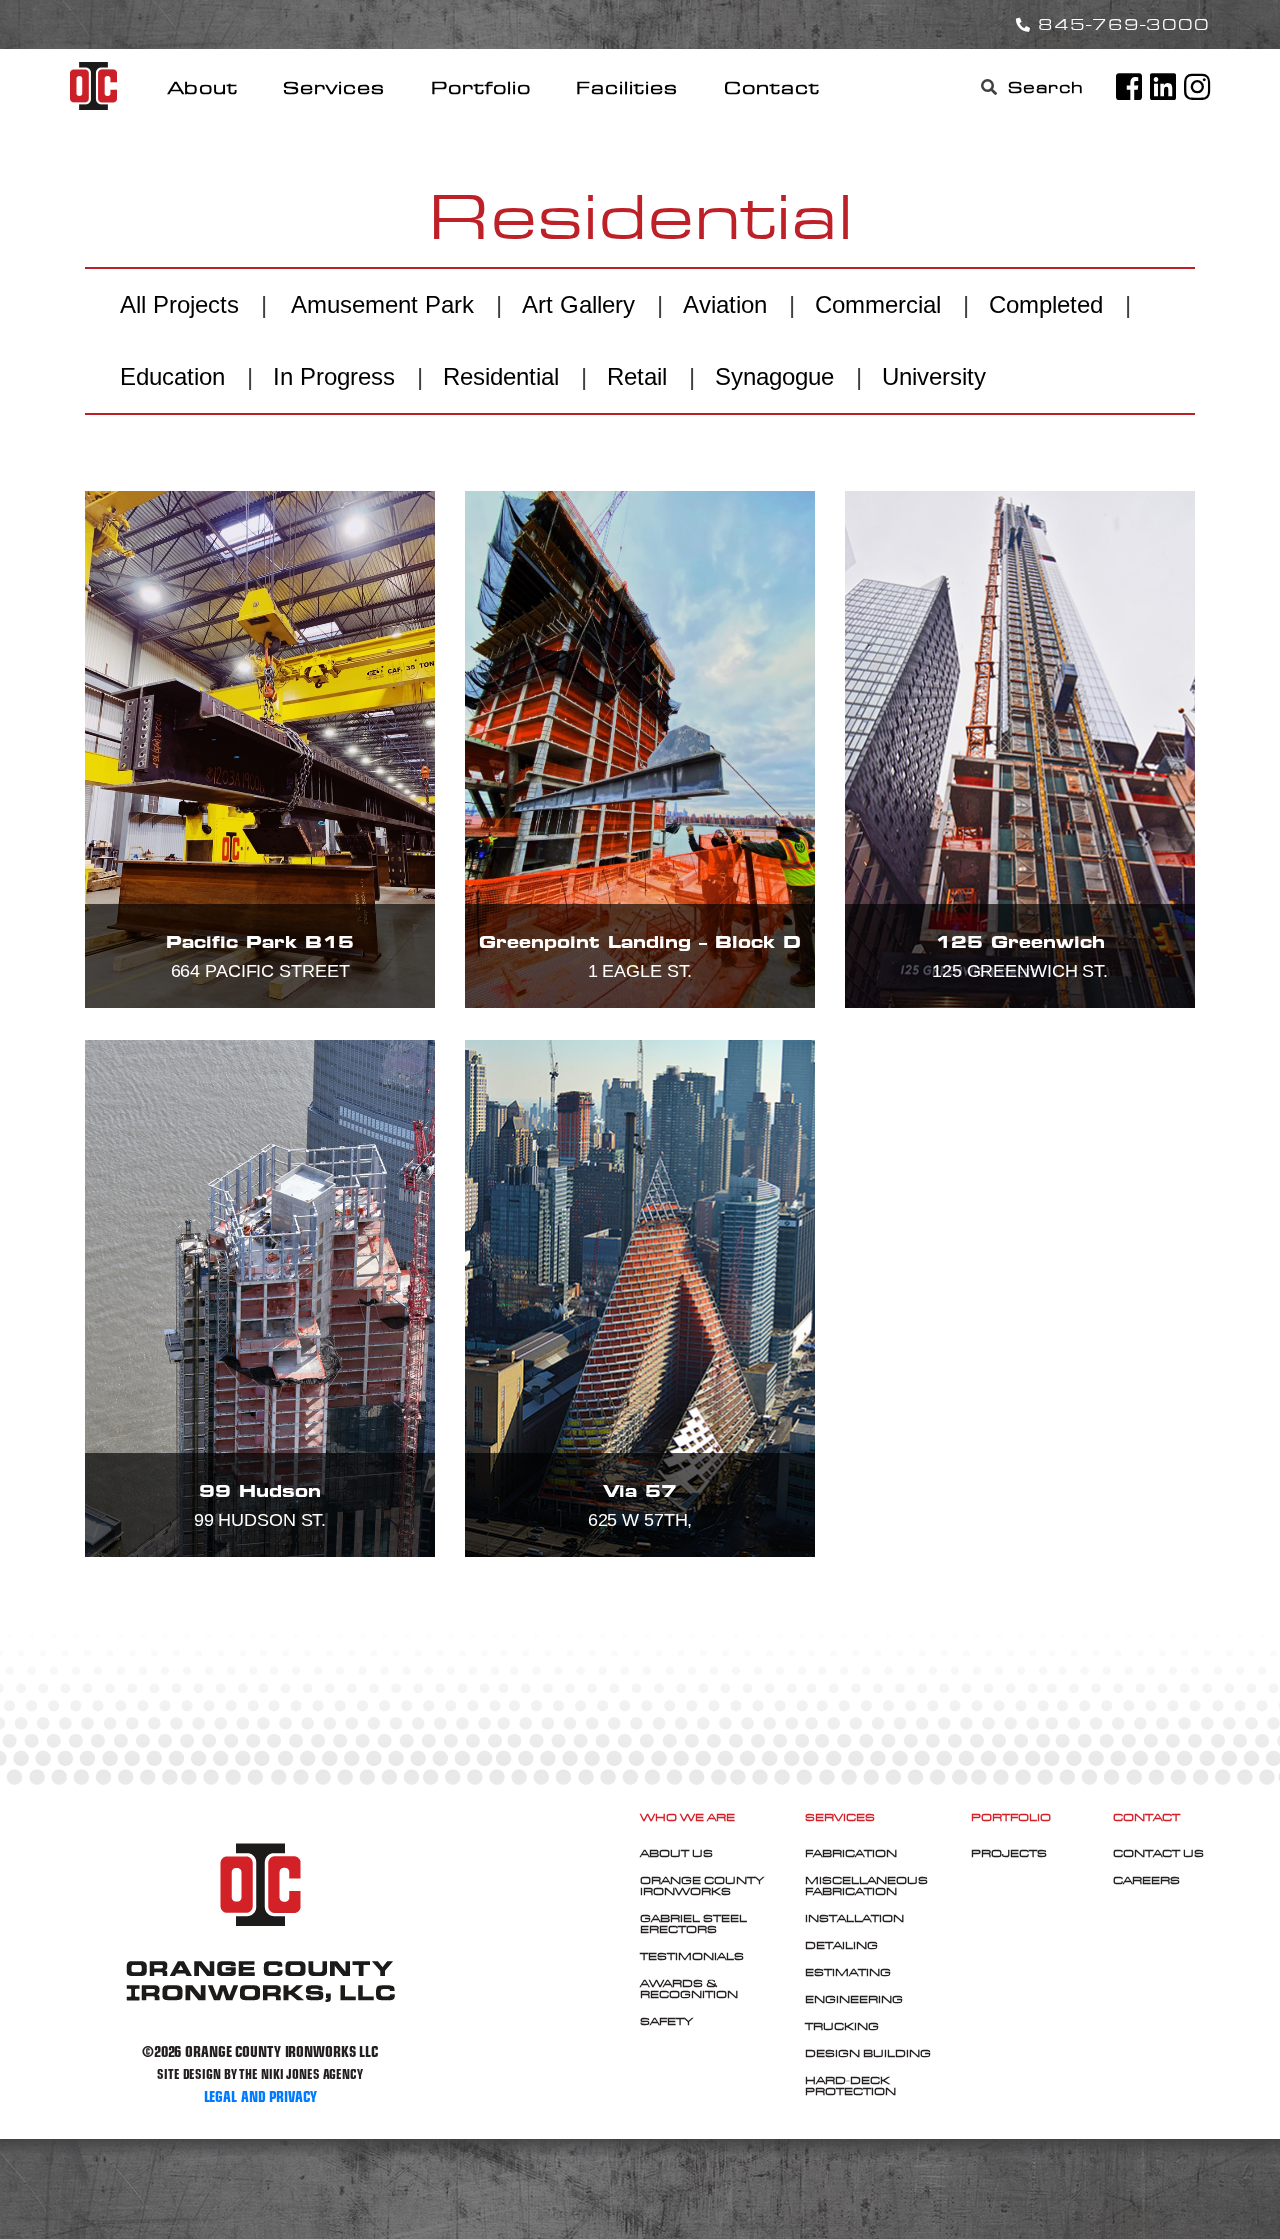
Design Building (868, 2053)
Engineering (854, 1999)
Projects (1009, 1853)
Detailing (841, 1945)
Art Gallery (578, 304)
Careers (1146, 1880)
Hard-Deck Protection (850, 2085)
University (934, 376)
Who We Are (687, 1817)
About (203, 87)
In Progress (334, 376)
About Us (676, 1853)
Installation (854, 1918)
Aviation (725, 304)
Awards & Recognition (689, 1988)
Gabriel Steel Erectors (693, 1923)
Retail (637, 376)
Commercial (878, 304)
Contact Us (1158, 1853)
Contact (772, 87)
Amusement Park (382, 304)
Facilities (627, 87)
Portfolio (481, 87)
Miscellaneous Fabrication (866, 1885)
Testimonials (692, 1956)
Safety (666, 2021)
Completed (1046, 304)
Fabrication (851, 1853)
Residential (501, 376)
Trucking (842, 2026)
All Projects (179, 304)
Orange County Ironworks (702, 1885)
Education (172, 376)
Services (334, 87)
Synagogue (774, 376)
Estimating (848, 1972)
